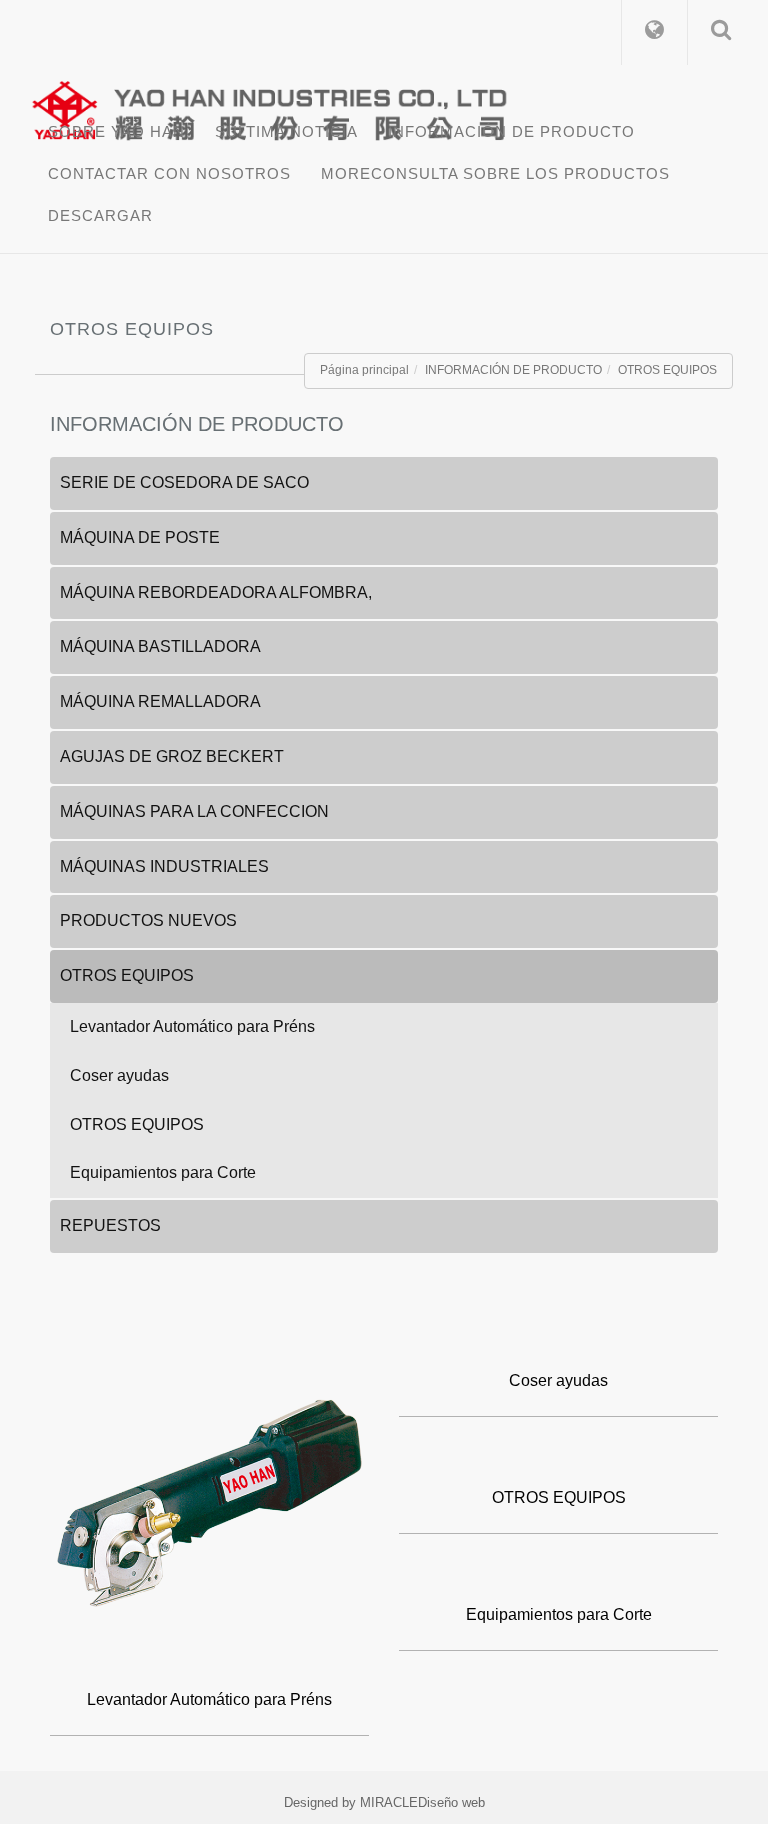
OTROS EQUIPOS (667, 370)
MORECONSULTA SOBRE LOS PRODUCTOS (495, 173)
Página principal (364, 370)
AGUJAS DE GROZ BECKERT (172, 756)
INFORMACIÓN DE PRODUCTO (511, 131)
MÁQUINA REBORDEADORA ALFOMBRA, (216, 592)
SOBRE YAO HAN (116, 131)
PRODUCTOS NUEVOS (148, 920)
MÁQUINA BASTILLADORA (160, 646)
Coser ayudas (119, 1075)
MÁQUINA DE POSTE (140, 537)
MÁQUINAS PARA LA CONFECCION (194, 811)
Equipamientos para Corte (163, 1172)
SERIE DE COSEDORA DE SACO (184, 482)
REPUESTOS (110, 1225)
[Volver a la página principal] (391, 105)
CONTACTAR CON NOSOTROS (169, 173)
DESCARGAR (100, 215)
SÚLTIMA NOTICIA (286, 131)
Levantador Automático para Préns (192, 1026)
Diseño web (451, 1802)
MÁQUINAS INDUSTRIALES (164, 866)
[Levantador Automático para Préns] (209, 1505)
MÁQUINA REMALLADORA (160, 701)
